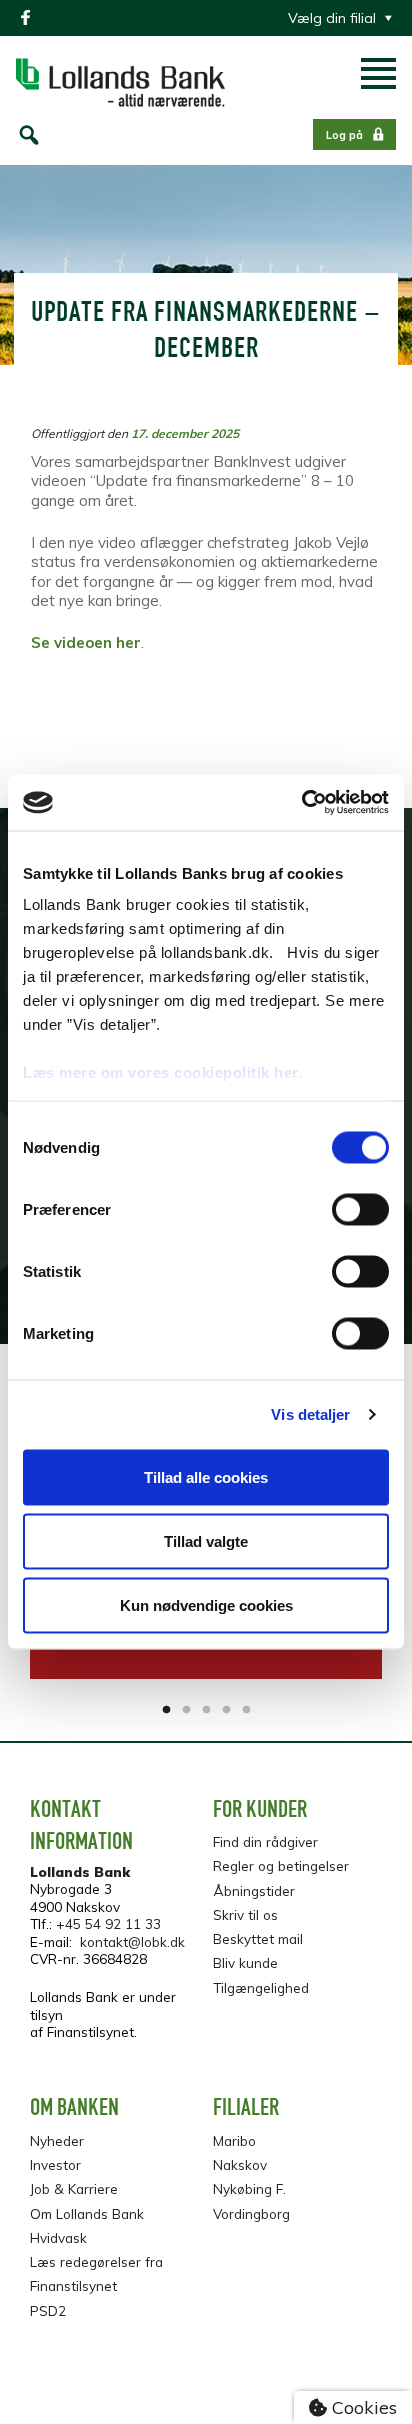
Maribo (234, 2140)
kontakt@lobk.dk (132, 1941)
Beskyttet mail (258, 1938)
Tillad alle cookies (206, 1476)
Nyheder (57, 2140)
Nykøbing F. (249, 2188)
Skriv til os (245, 1914)
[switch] (360, 1209)
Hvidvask (58, 2237)
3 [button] (206, 1710)
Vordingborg (251, 2213)
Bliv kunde (245, 1962)
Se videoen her (86, 642)
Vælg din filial (332, 18)
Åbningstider (254, 1890)
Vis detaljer (310, 1414)
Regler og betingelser (281, 1865)
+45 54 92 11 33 (108, 1923)
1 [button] (166, 1710)
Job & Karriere (74, 2188)
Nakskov (240, 2164)
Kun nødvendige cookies (206, 1604)
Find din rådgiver (265, 1841)
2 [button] (186, 1710)
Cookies (362, 2407)
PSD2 (48, 2310)
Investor (55, 2164)
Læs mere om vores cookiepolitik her (161, 1072)
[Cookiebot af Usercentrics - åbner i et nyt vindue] (301, 803)
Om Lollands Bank (87, 2213)
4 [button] (226, 1710)
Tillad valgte (206, 1540)
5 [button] (246, 1710)
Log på (344, 135)
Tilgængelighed (261, 1987)
